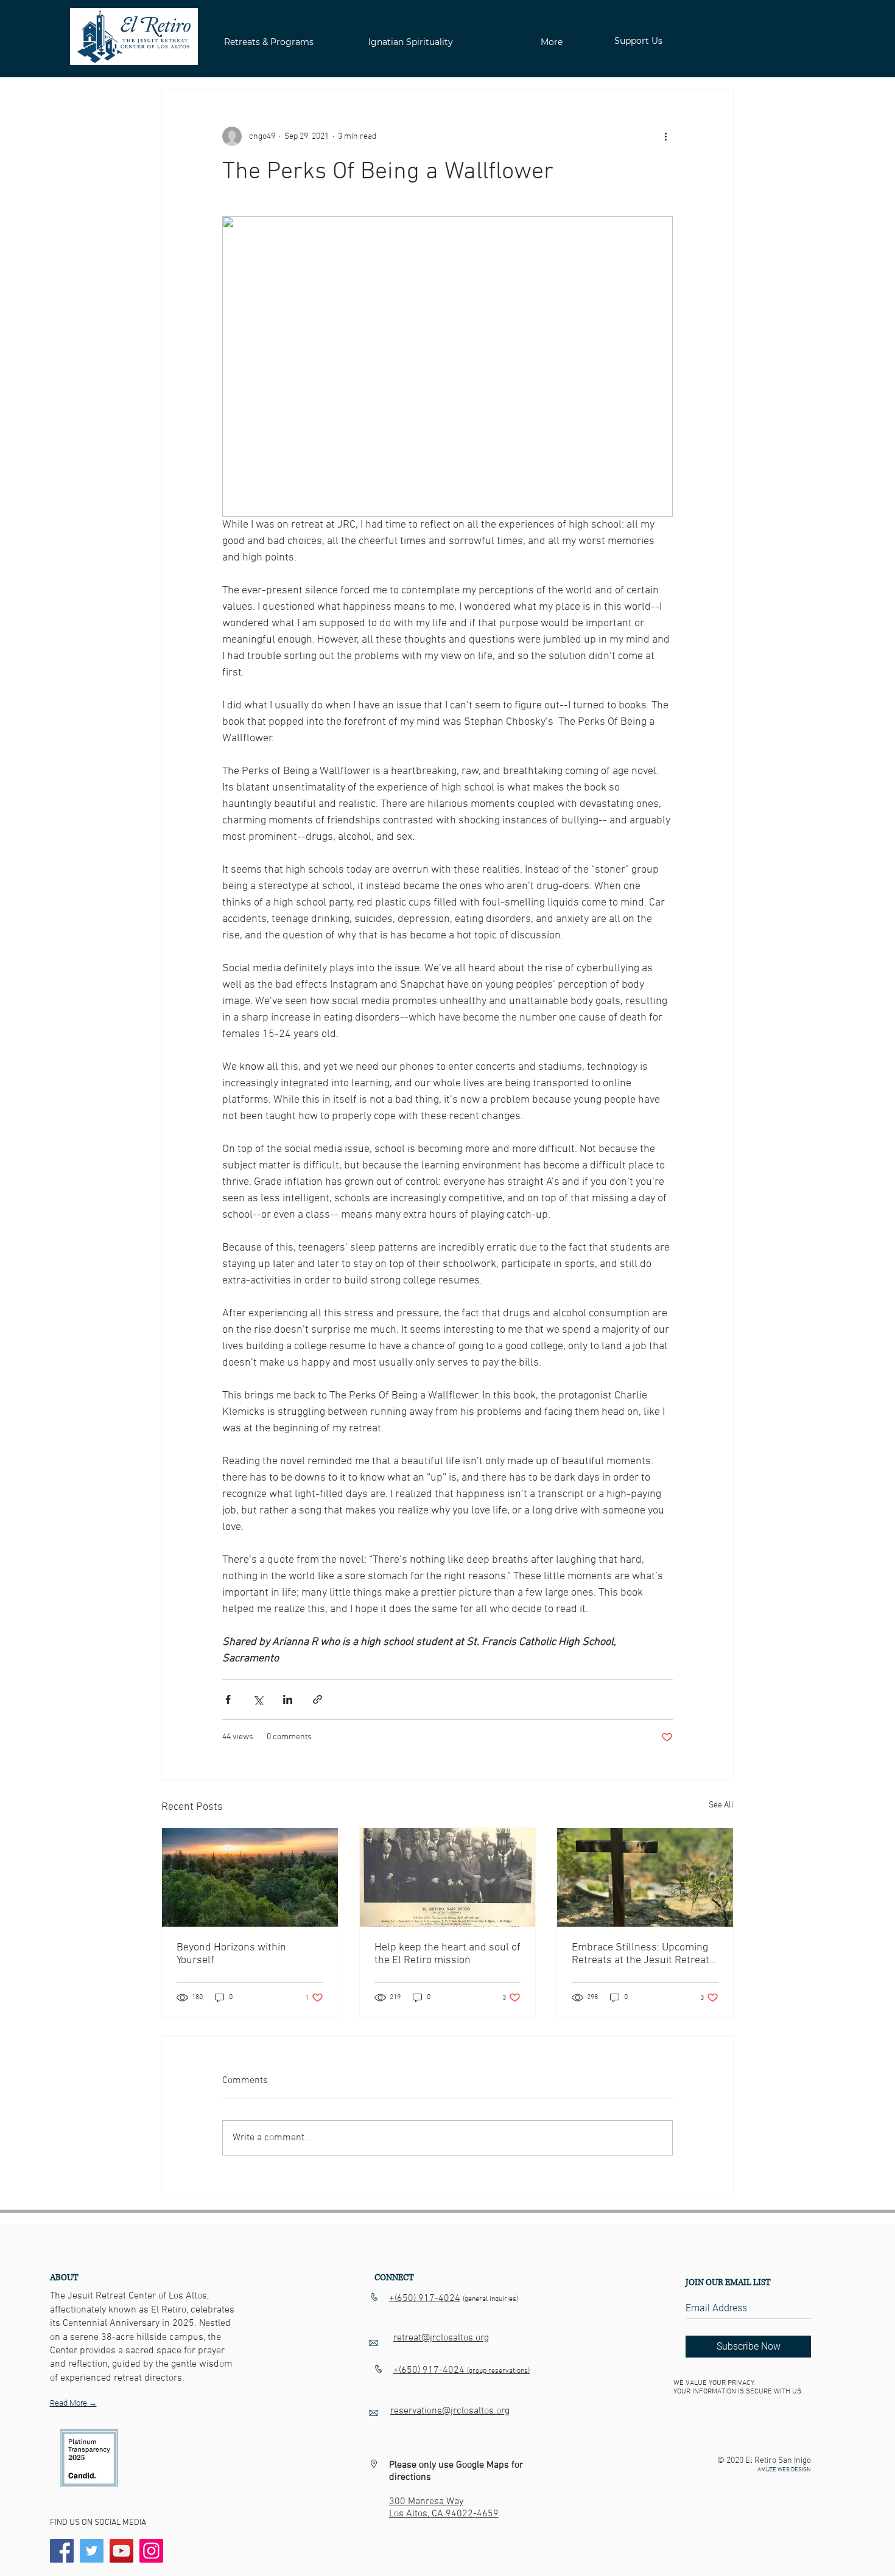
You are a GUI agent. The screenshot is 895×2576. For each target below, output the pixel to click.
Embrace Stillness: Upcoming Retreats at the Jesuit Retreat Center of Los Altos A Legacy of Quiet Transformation (644, 1954)
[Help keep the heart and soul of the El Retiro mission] (448, 1877)
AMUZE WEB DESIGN (784, 2470)
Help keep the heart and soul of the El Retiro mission (447, 1954)
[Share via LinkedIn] (288, 1699)
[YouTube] (121, 2551)
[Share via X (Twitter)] (258, 1699)
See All (721, 1805)
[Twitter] (92, 2551)
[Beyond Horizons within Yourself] (250, 1877)
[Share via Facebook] (228, 1699)
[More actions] (665, 136)
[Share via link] (318, 1699)
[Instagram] (151, 2551)
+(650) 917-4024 (425, 2299)
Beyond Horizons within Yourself (231, 1954)
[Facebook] (62, 2551)
